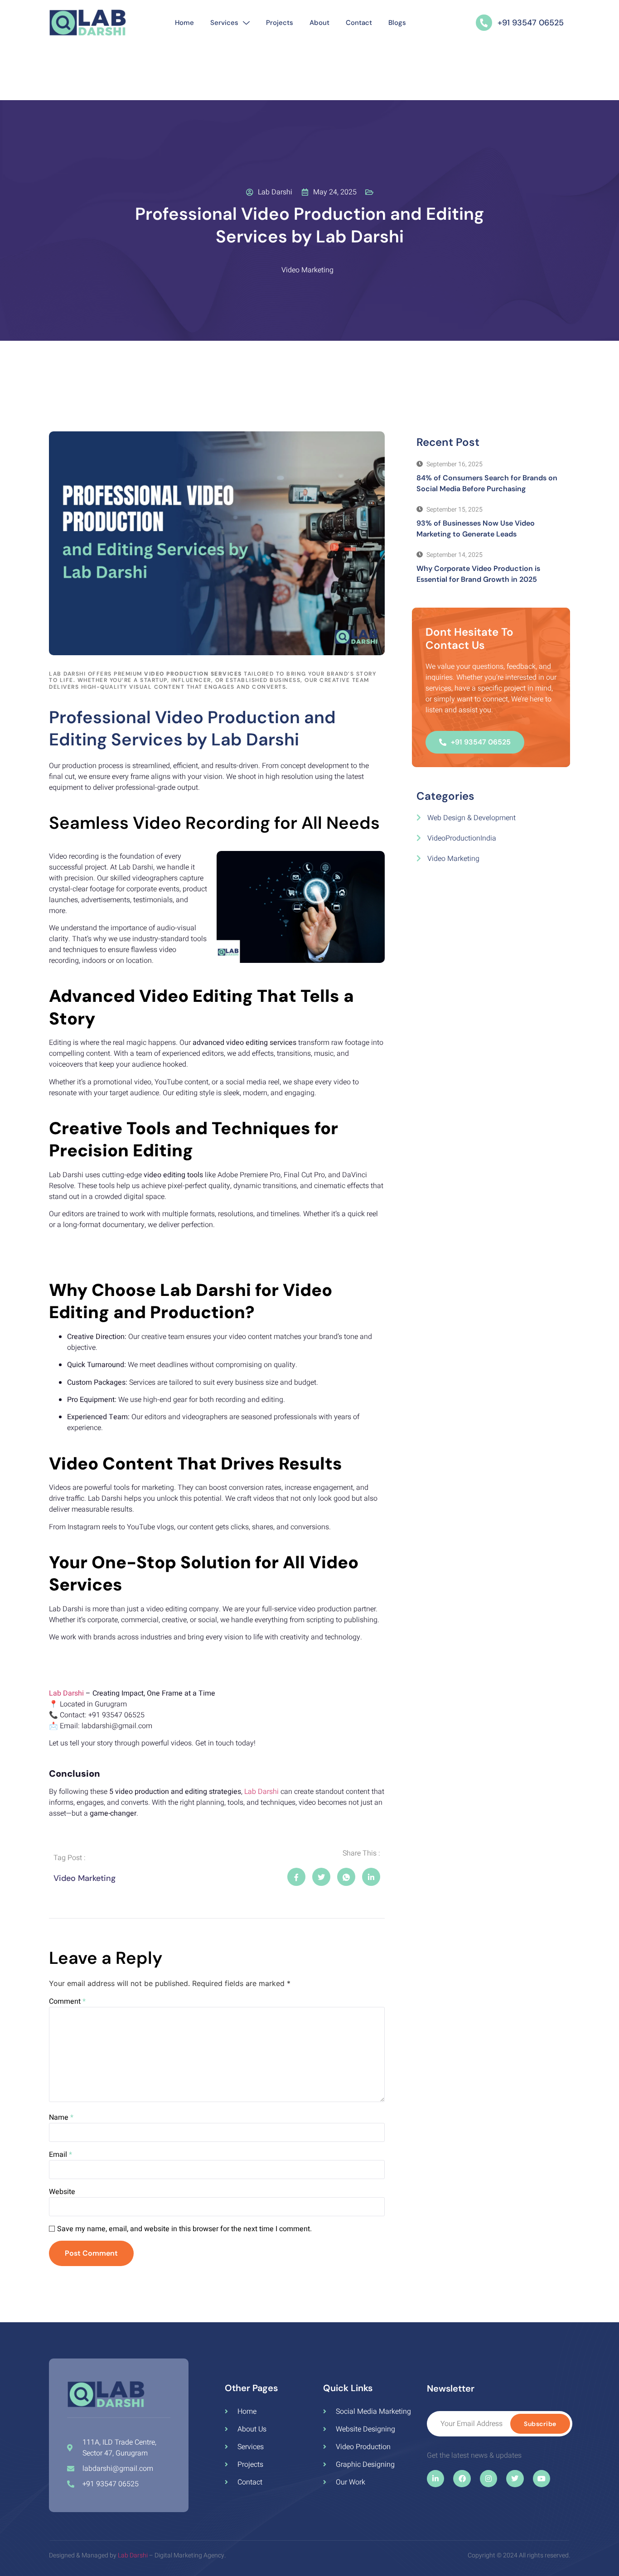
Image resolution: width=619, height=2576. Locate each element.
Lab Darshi (66, 1693)
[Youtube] (542, 2479)
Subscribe (540, 2424)
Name (61, 2117)
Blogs (397, 23)
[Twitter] (515, 2479)
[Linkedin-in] (435, 2479)
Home (184, 23)
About (319, 23)
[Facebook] (462, 2479)
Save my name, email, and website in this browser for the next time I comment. (184, 2229)
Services (224, 23)
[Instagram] (488, 2479)
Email (60, 2155)
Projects (280, 23)
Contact (359, 23)
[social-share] (296, 1877)
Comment (67, 2001)
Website (62, 2192)
